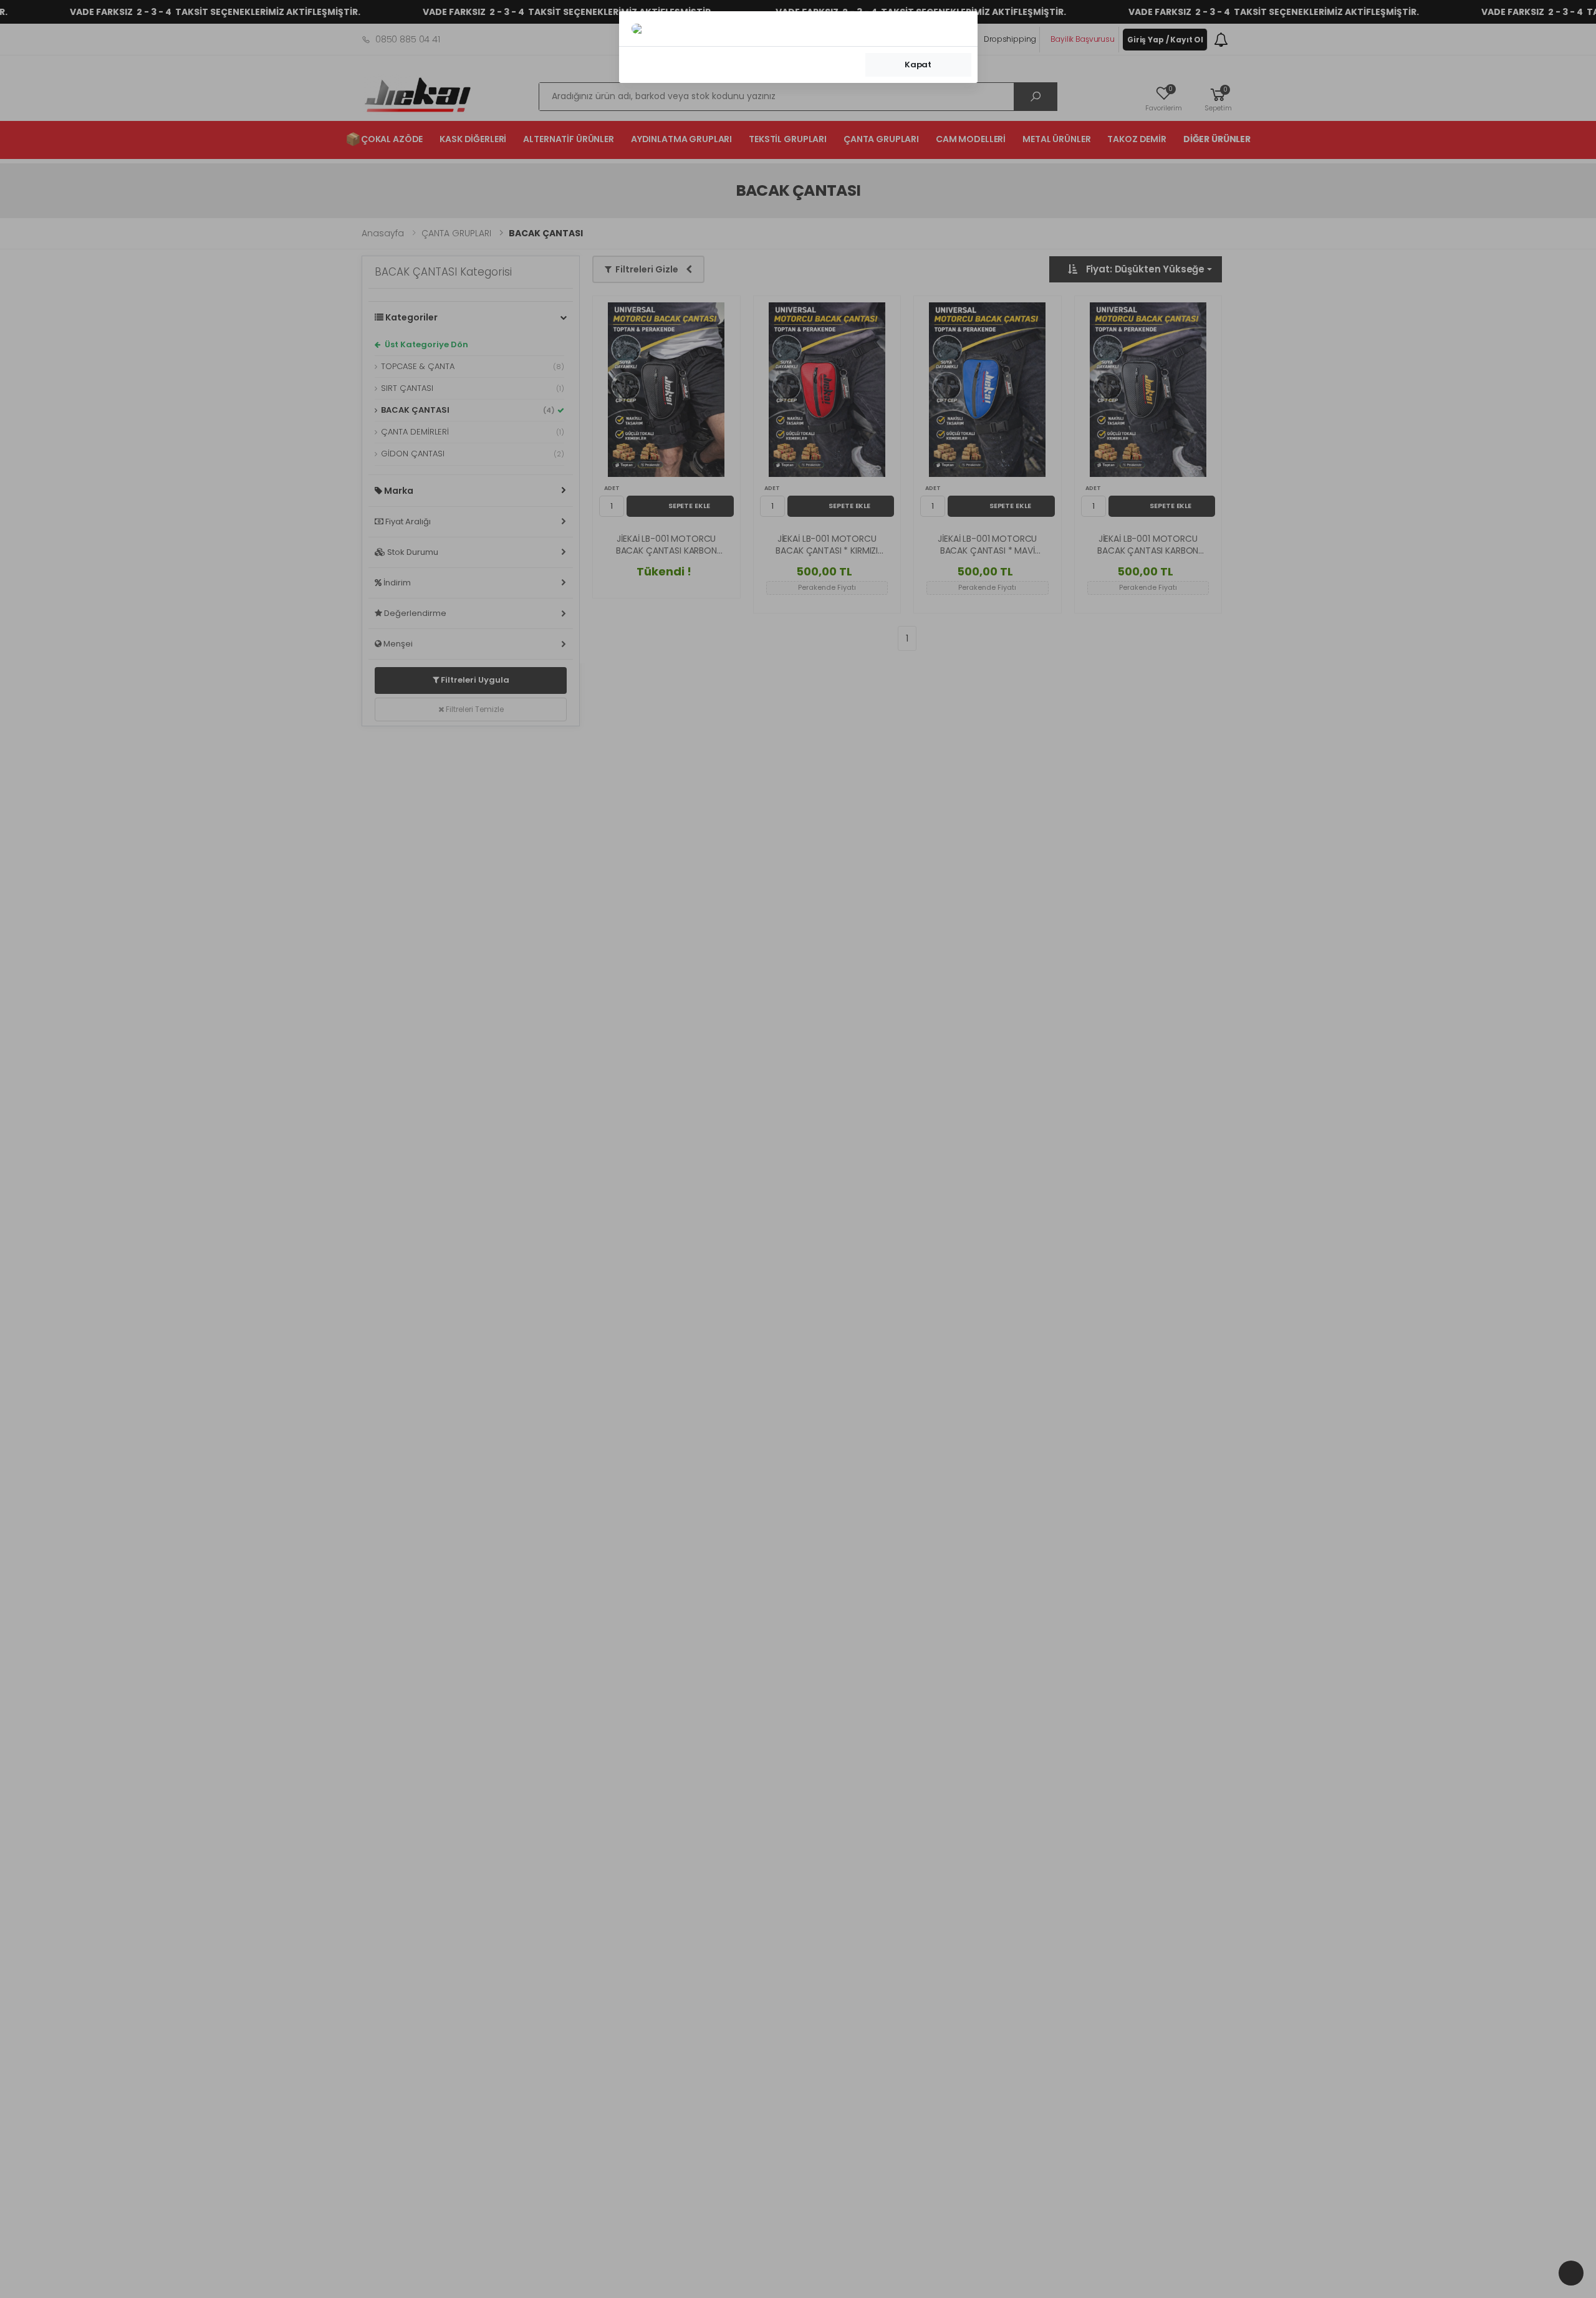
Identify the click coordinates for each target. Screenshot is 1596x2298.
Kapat (918, 65)
